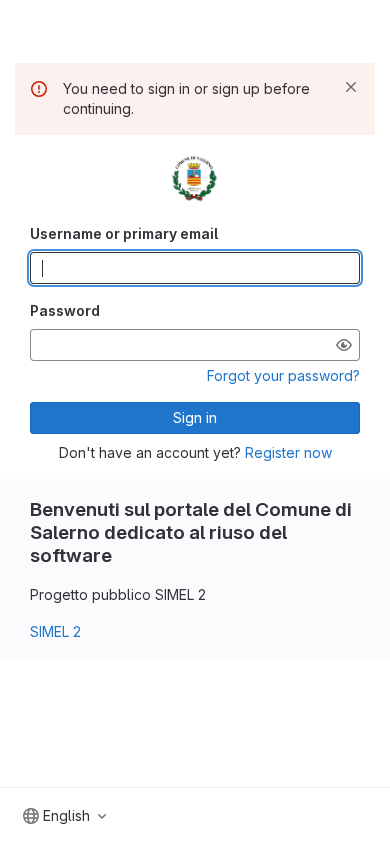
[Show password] (344, 345)
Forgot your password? (283, 375)
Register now (288, 452)
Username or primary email (124, 233)
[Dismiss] (351, 87)
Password (65, 310)
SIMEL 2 (55, 631)
